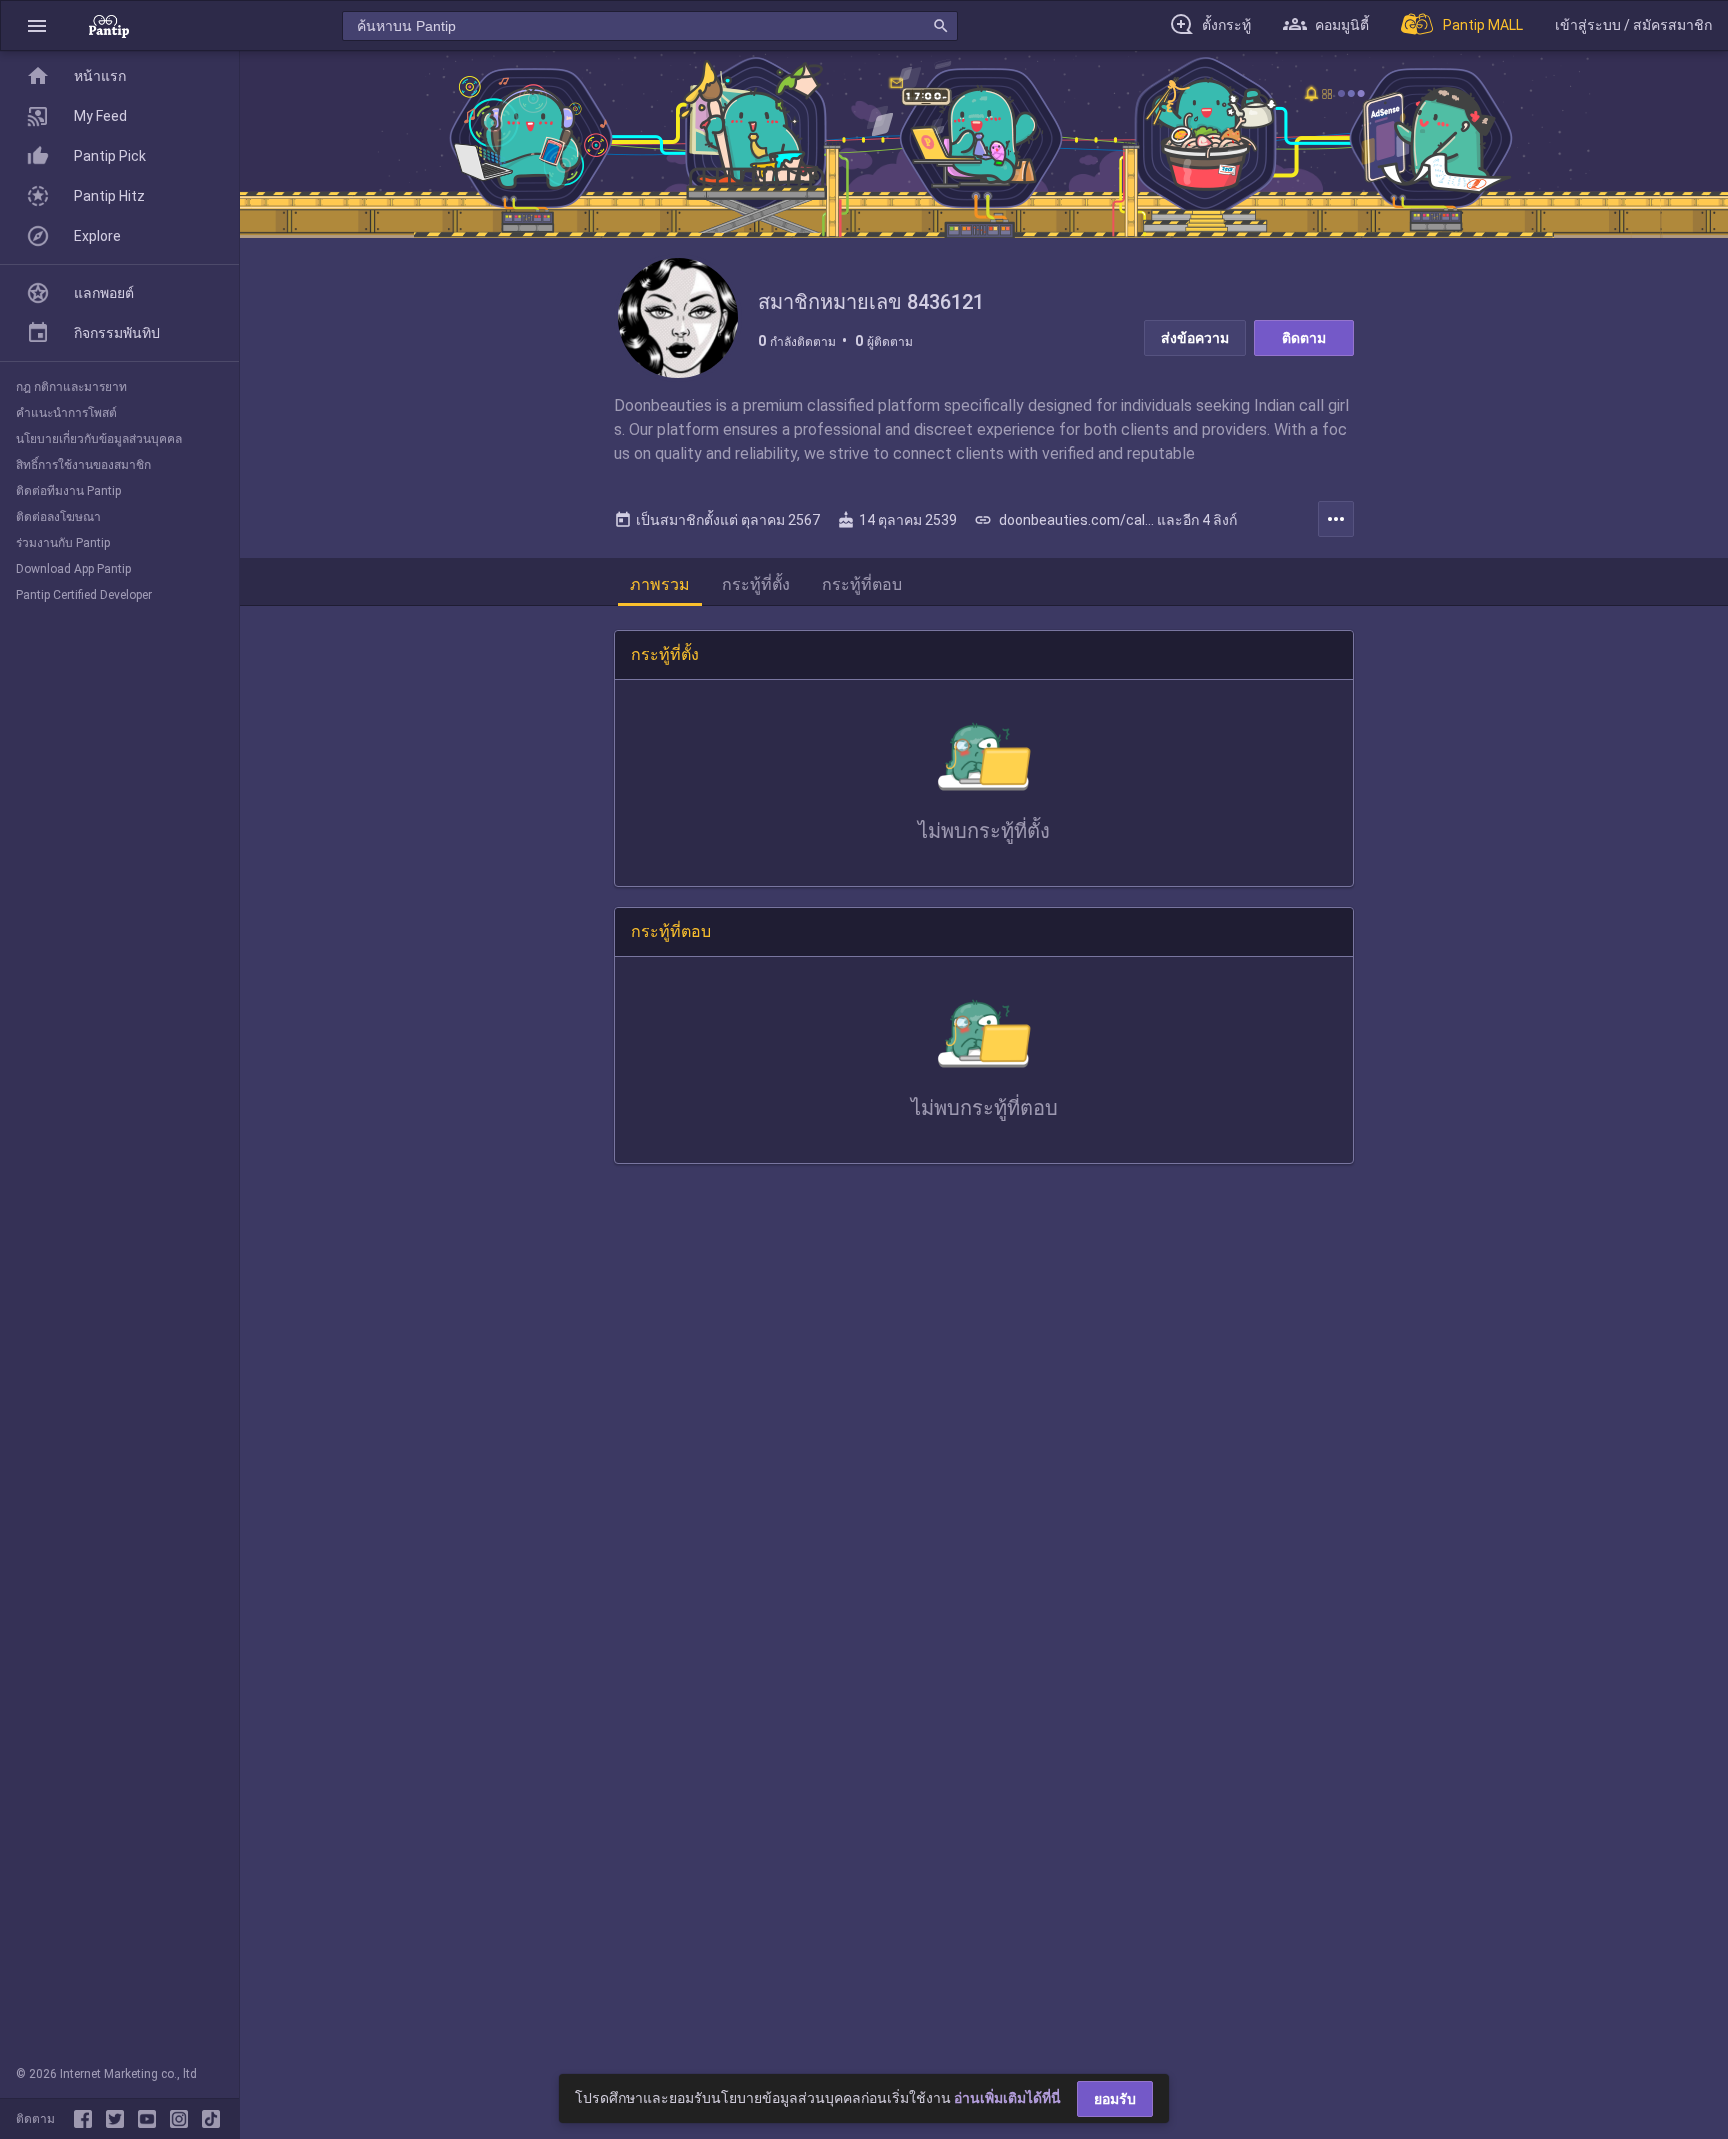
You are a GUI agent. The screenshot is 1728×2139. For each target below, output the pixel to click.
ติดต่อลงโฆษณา (58, 517)
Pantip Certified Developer (84, 595)
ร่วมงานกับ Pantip (63, 543)
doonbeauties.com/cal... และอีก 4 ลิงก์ (1105, 520)
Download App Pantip (73, 569)
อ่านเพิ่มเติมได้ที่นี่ (1007, 2098)
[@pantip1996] (211, 2119)
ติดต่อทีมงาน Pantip (68, 491)
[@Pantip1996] (119, 2119)
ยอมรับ (1115, 2099)
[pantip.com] (109, 25)
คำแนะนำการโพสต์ (66, 413)
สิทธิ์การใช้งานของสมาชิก (83, 465)
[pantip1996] (151, 2119)
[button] (37, 25)
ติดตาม (1304, 338)
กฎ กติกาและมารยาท (71, 387)
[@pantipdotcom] (183, 2119)
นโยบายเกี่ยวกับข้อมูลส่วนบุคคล (99, 439)
